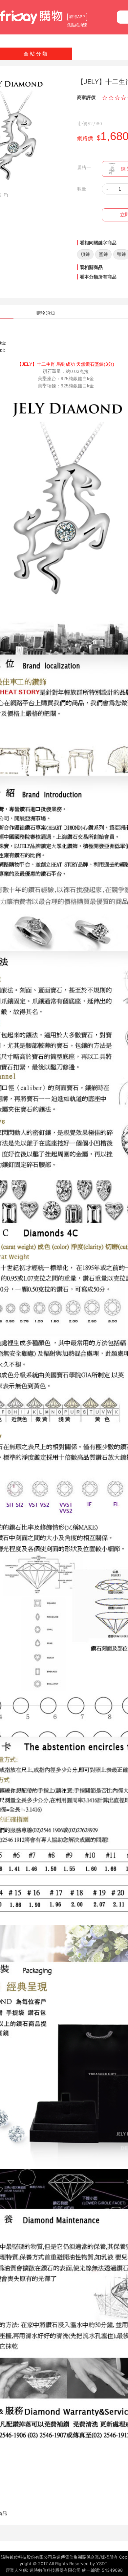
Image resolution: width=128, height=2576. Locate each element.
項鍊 (85, 254)
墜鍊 (103, 254)
